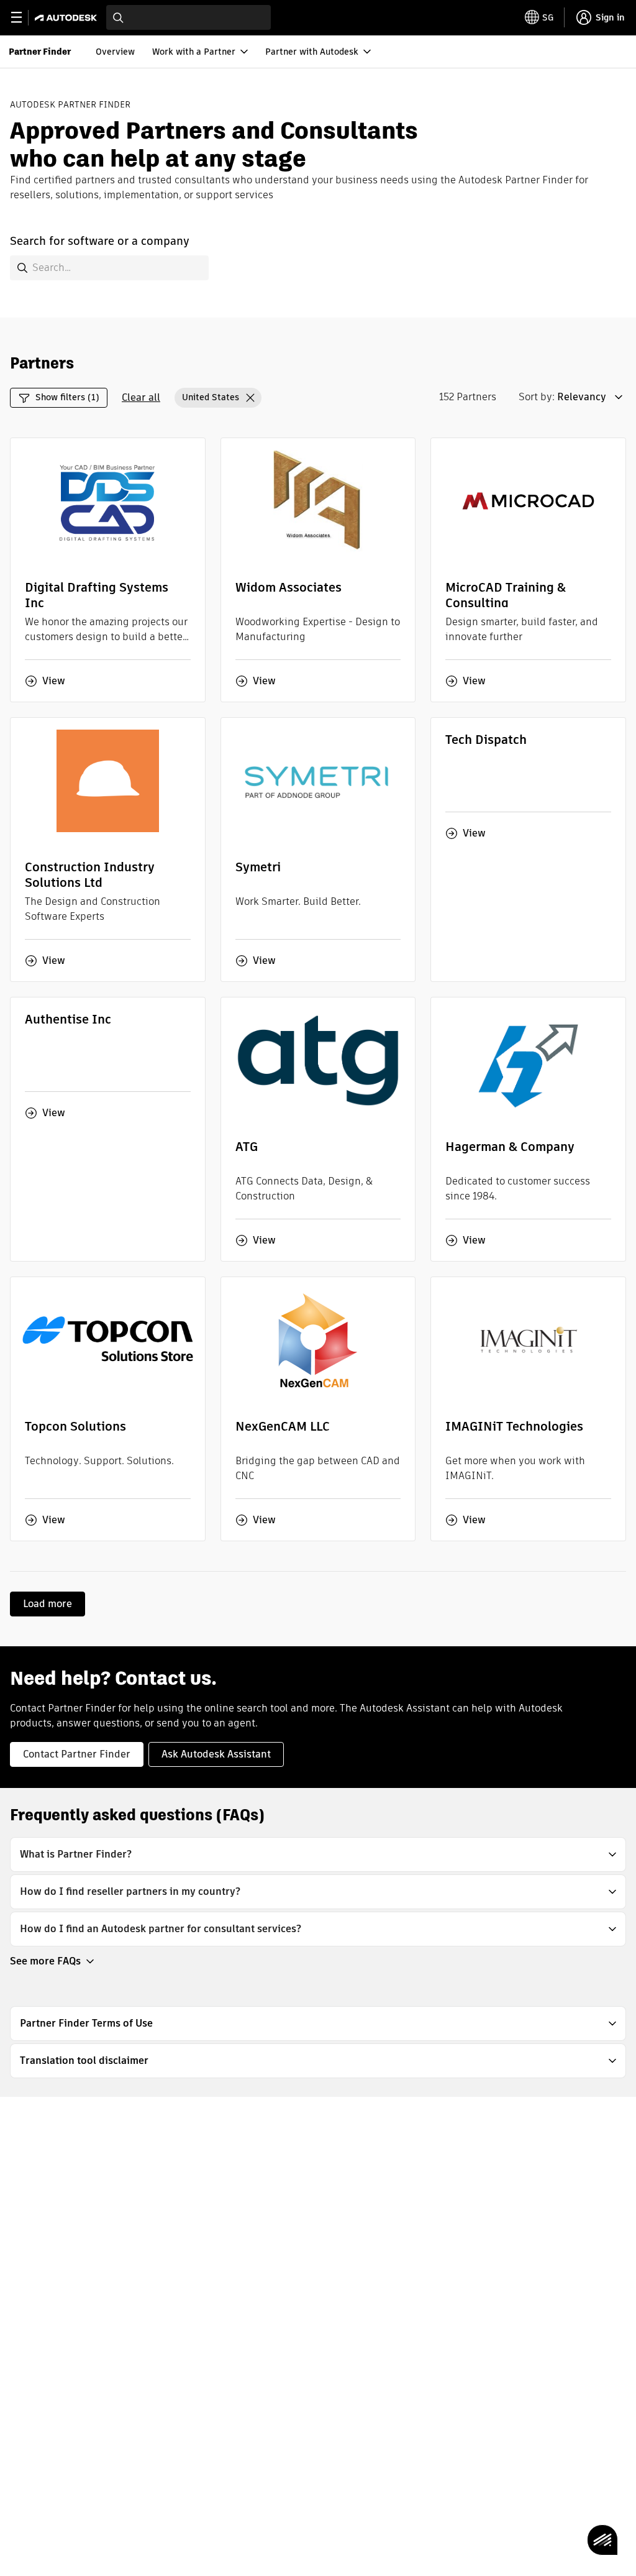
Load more (48, 1604)
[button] (218, 398)
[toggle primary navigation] (23, 18)
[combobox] (189, 17)
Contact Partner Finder (77, 1754)
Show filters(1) (67, 397)
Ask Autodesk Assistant (216, 1754)
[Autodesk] (67, 18)
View (54, 681)
